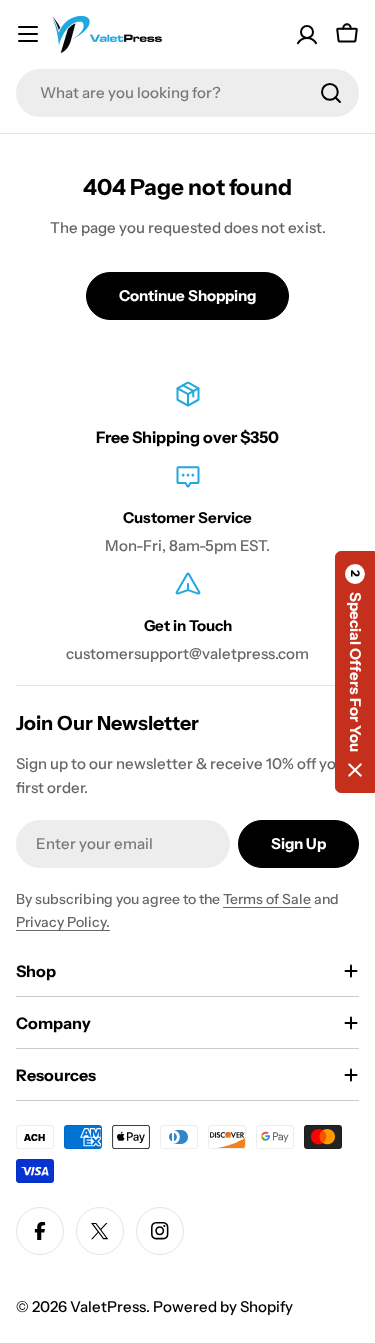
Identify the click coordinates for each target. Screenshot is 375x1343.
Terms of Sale (267, 899)
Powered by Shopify (223, 1306)
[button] (355, 672)
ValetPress (108, 1306)
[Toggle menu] (28, 34)
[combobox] (187, 93)
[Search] (331, 93)
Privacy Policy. (63, 922)
